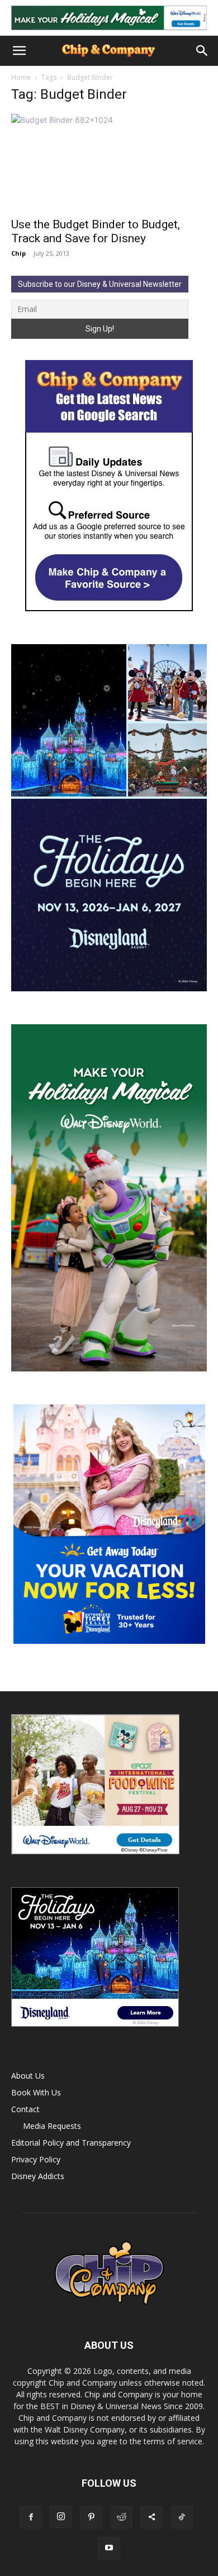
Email (47, 238)
